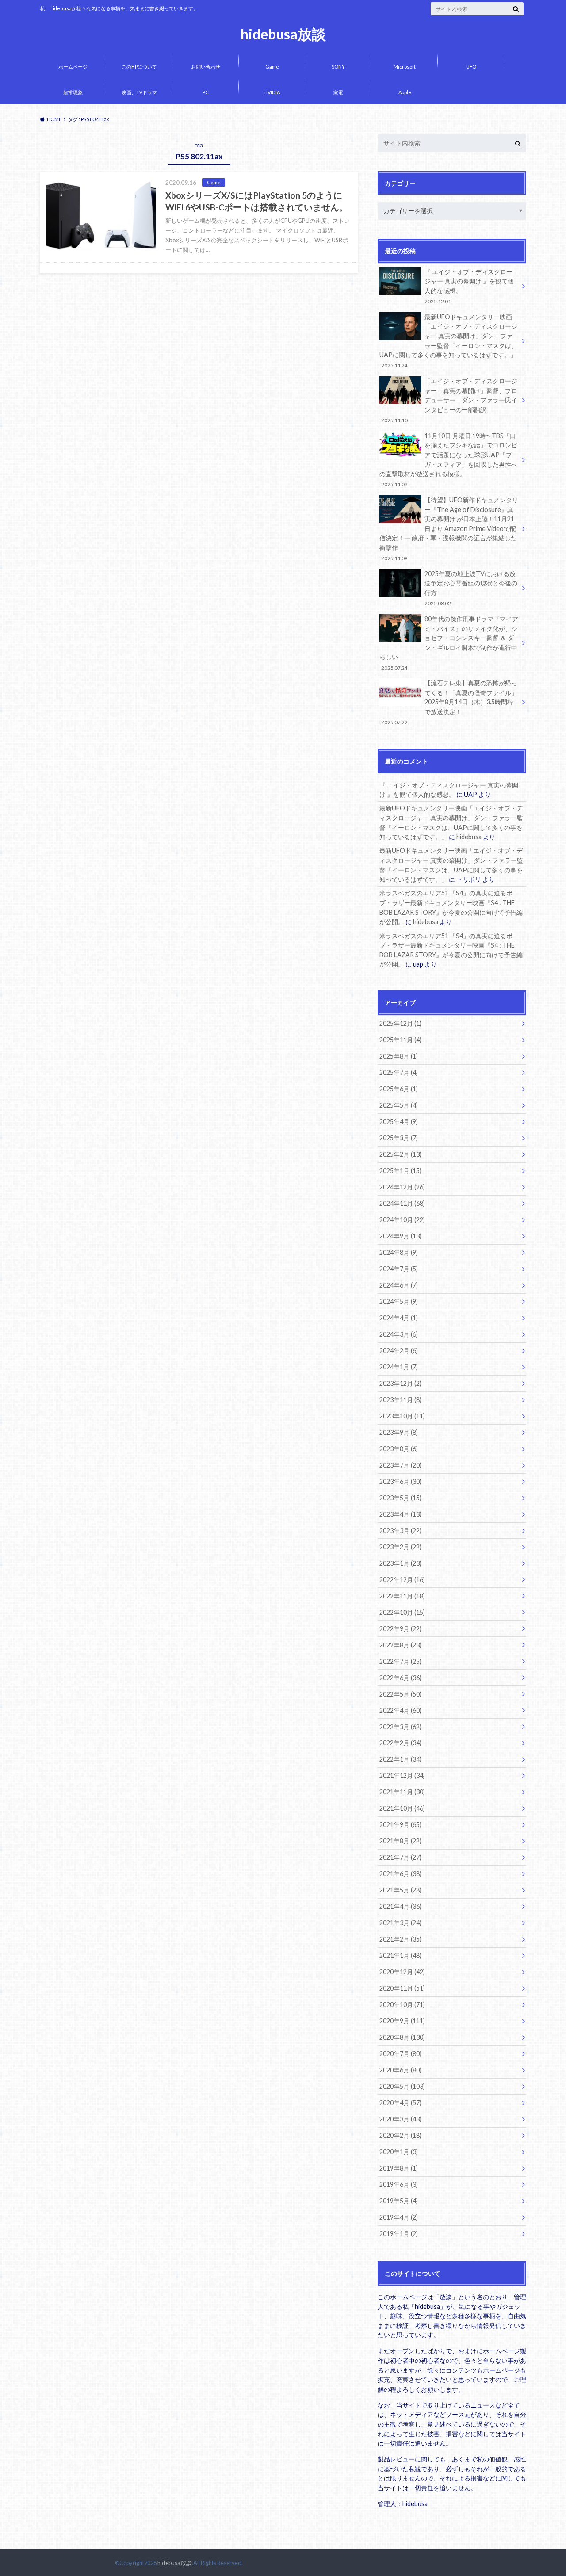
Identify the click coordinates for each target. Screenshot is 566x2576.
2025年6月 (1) (399, 1089)
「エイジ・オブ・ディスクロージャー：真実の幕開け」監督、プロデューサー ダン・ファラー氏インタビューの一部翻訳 (449, 400)
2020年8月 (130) (402, 2037)
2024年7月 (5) (399, 1269)
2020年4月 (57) (400, 2103)
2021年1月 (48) (400, 1955)
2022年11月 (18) (402, 1596)
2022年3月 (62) (400, 1727)
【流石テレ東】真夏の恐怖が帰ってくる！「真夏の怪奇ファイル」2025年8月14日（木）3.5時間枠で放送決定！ (449, 702)
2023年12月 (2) (400, 1383)
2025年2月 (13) (400, 1154)
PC (206, 92)
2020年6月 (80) (400, 2070)
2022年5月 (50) (400, 1694)
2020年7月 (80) (400, 2054)
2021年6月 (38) (400, 1874)
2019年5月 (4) (399, 2201)
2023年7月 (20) (400, 1465)
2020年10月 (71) (402, 2005)
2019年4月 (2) (399, 2217)
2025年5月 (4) (399, 1105)
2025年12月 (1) (400, 1023)
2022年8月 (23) (400, 1645)
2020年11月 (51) (402, 1988)
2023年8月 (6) (399, 1449)
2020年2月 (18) (400, 2135)
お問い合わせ (206, 67)
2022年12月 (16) (402, 1580)
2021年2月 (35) (400, 1939)
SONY (338, 67)
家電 (338, 92)
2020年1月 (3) (399, 2152)
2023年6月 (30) (400, 1481)
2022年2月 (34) (400, 1743)
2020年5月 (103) (402, 2086)
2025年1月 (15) (400, 1171)
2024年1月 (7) (399, 1367)
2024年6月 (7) (399, 1285)
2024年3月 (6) (399, 1334)
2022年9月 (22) (400, 1629)
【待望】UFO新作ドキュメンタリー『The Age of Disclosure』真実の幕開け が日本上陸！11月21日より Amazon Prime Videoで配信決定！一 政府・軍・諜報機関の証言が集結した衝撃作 (449, 529)
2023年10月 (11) (402, 1416)
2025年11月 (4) (400, 1040)
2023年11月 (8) (400, 1400)
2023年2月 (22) (400, 1547)
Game (272, 67)
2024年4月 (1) (399, 1318)
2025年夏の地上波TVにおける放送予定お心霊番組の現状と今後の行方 (471, 588)
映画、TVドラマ (139, 92)
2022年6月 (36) (400, 1678)
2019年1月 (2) (399, 2234)
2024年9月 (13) (400, 1236)
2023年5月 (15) (400, 1498)
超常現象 (73, 92)
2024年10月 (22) (402, 1220)
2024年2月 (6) (399, 1351)
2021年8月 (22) (400, 1841)
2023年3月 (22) (400, 1531)
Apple (405, 92)
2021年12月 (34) (402, 1775)
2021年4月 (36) (400, 1906)
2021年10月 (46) (402, 1808)
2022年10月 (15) (402, 1612)
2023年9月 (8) (399, 1432)
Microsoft (405, 67)
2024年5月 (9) (399, 1301)
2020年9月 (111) (402, 2021)
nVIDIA (272, 92)
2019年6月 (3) (399, 2184)
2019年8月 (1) (399, 2168)
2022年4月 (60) (400, 1710)
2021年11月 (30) (402, 1792)
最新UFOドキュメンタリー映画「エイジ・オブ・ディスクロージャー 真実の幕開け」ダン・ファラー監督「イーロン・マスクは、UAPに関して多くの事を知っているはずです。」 (448, 341)
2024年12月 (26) (402, 1187)
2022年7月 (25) (400, 1661)
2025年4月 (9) (399, 1122)
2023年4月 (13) (400, 1514)
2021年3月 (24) (400, 1923)
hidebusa (469, 837)
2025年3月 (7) (399, 1138)
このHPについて (139, 67)
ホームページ (73, 67)
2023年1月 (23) (400, 1563)
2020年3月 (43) (400, 2119)
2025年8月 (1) (399, 1056)
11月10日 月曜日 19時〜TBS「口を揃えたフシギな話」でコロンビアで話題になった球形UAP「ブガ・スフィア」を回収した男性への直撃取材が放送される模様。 (448, 460)
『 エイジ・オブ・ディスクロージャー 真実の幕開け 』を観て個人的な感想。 (469, 286)
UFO (471, 67)
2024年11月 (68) (402, 1203)
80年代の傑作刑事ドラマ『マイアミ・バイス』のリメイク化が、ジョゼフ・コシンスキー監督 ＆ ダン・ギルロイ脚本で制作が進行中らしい (449, 643)
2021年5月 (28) (400, 1890)
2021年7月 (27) (400, 1857)
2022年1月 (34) (400, 1759)
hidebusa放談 (283, 34)
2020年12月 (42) (402, 1972)
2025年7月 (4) (399, 1072)
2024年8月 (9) (399, 1252)
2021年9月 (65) (400, 1825)
